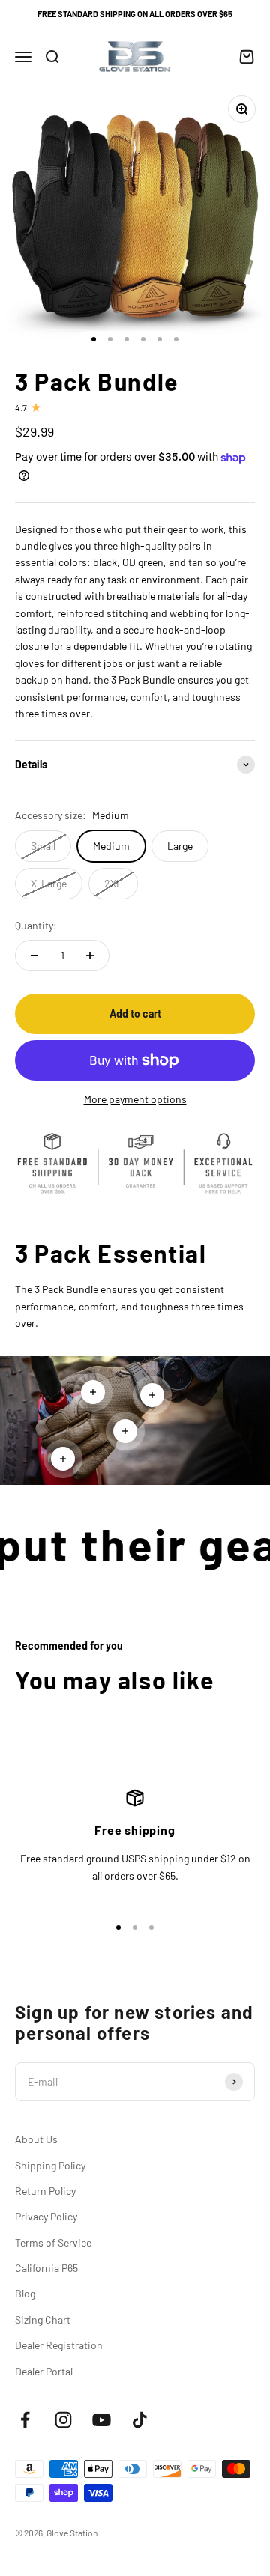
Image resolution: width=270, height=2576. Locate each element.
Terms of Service (53, 2242)
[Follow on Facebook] (25, 2420)
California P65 (46, 2268)
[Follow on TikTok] (140, 2420)
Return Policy (45, 2191)
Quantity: (36, 925)
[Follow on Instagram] (63, 2420)
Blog (25, 2293)
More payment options (135, 1099)
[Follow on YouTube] (102, 2420)
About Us (36, 2139)
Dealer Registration (59, 2345)
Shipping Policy (50, 2165)
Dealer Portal (44, 2371)
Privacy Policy (46, 2216)
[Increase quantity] (90, 956)
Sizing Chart (43, 2320)
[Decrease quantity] (34, 956)
